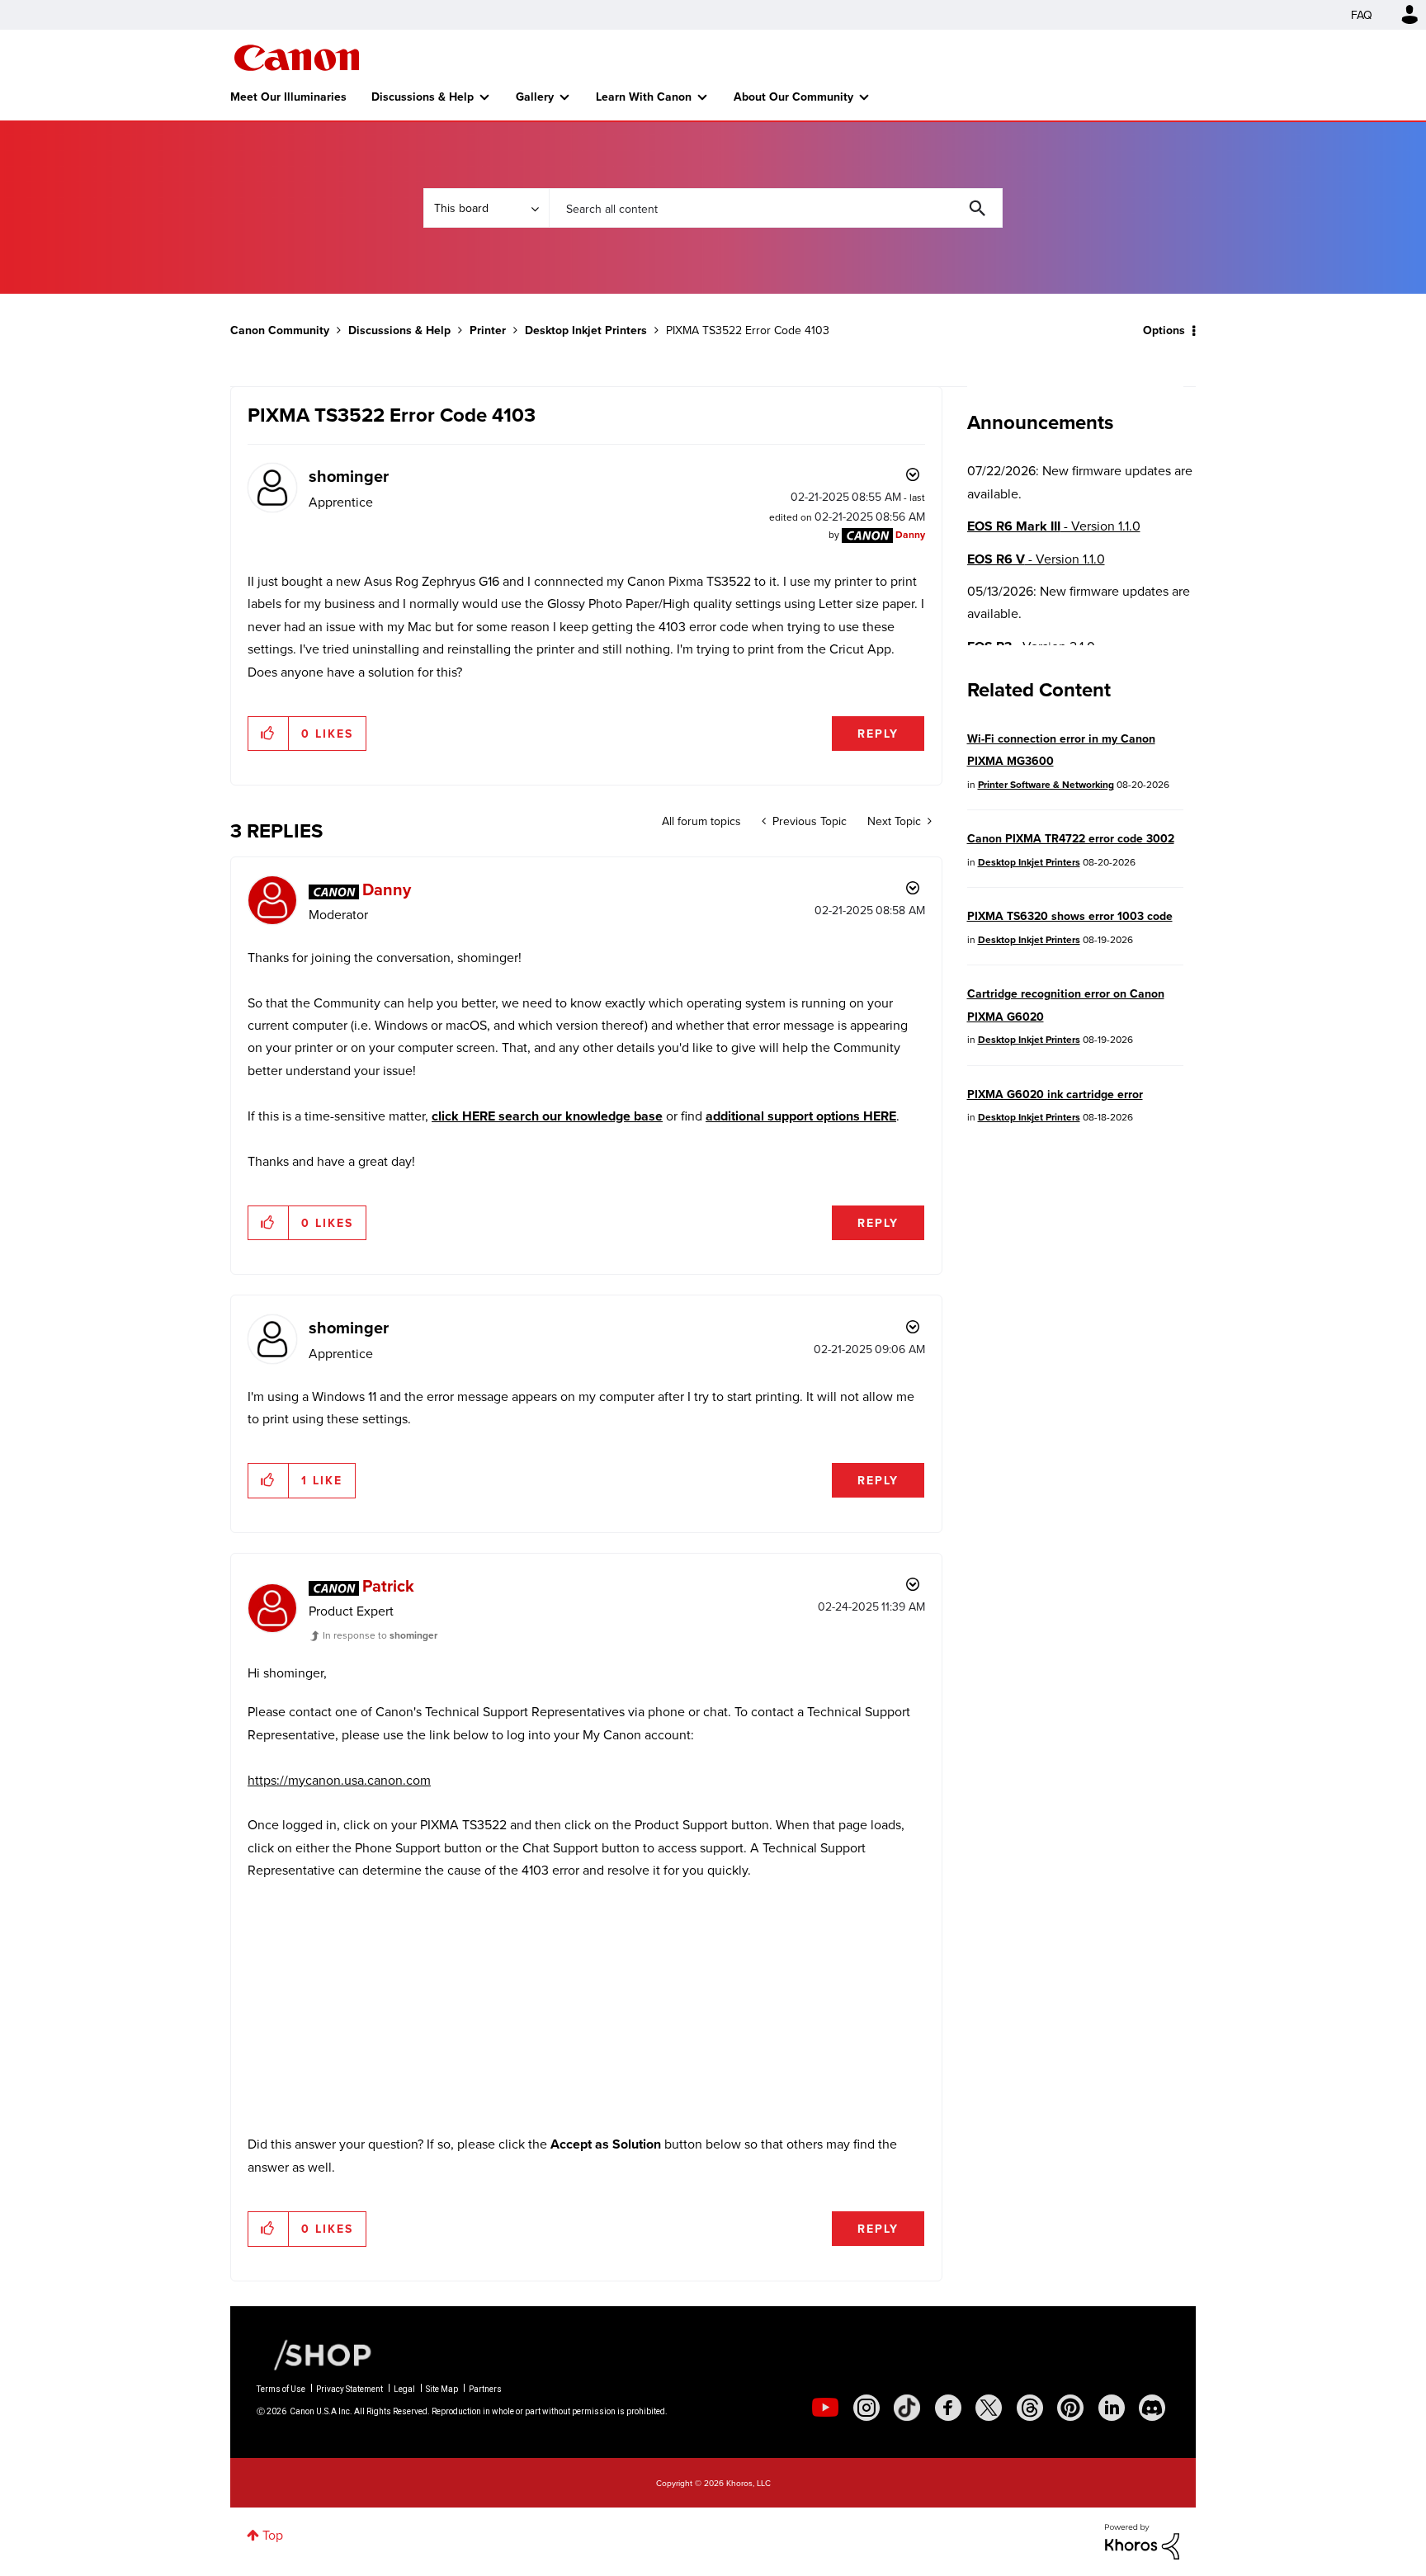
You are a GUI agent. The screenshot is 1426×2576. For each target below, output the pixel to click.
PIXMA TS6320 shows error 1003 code (1070, 916)
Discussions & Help (423, 97)
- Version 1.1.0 (1054, 526)
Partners (485, 2389)
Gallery (535, 97)
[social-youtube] (825, 2408)
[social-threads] (1030, 2408)
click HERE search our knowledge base (547, 1116)
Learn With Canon (644, 97)
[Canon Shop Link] (314, 2354)
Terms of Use (281, 2389)
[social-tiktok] (907, 2408)
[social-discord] (1152, 2408)
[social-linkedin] (1112, 2408)
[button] (269, 734)
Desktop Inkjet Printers (586, 330)
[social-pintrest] (1070, 2408)
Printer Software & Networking (1046, 784)
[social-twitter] (989, 2408)
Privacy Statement (349, 2389)
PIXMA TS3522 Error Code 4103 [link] (748, 330)
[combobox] (776, 208)
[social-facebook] (948, 2408)
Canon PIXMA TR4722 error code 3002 (1071, 838)
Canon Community (297, 58)
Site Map (442, 2389)
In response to (380, 1635)
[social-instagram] (866, 2408)
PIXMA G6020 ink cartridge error (1055, 1094)
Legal (404, 2389)
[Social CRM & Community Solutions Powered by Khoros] (1142, 2541)
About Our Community (793, 97)
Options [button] (1164, 330)
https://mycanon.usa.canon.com (339, 1780)
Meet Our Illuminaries (288, 97)
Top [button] (273, 2535)
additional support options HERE (801, 1116)
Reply (878, 734)
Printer (488, 330)
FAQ (1362, 15)
